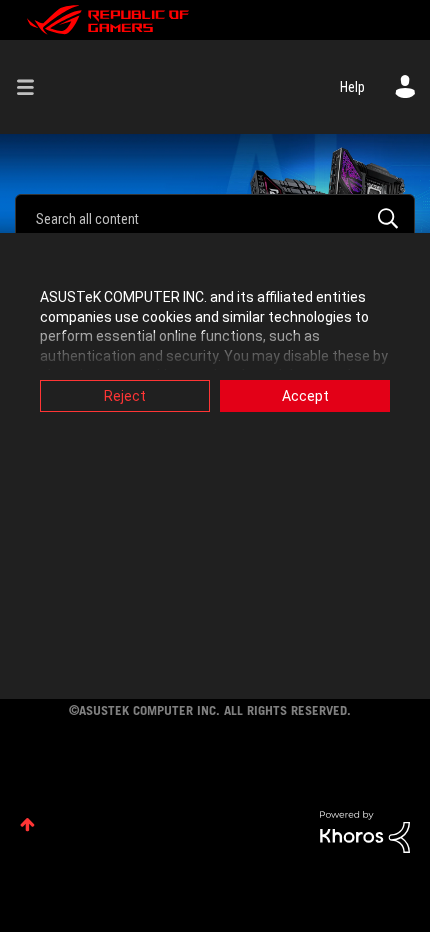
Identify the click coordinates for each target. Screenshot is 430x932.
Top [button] (27, 824)
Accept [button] (305, 396)
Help (352, 87)
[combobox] (215, 218)
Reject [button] (125, 396)
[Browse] (33, 87)
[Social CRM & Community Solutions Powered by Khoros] (365, 830)
